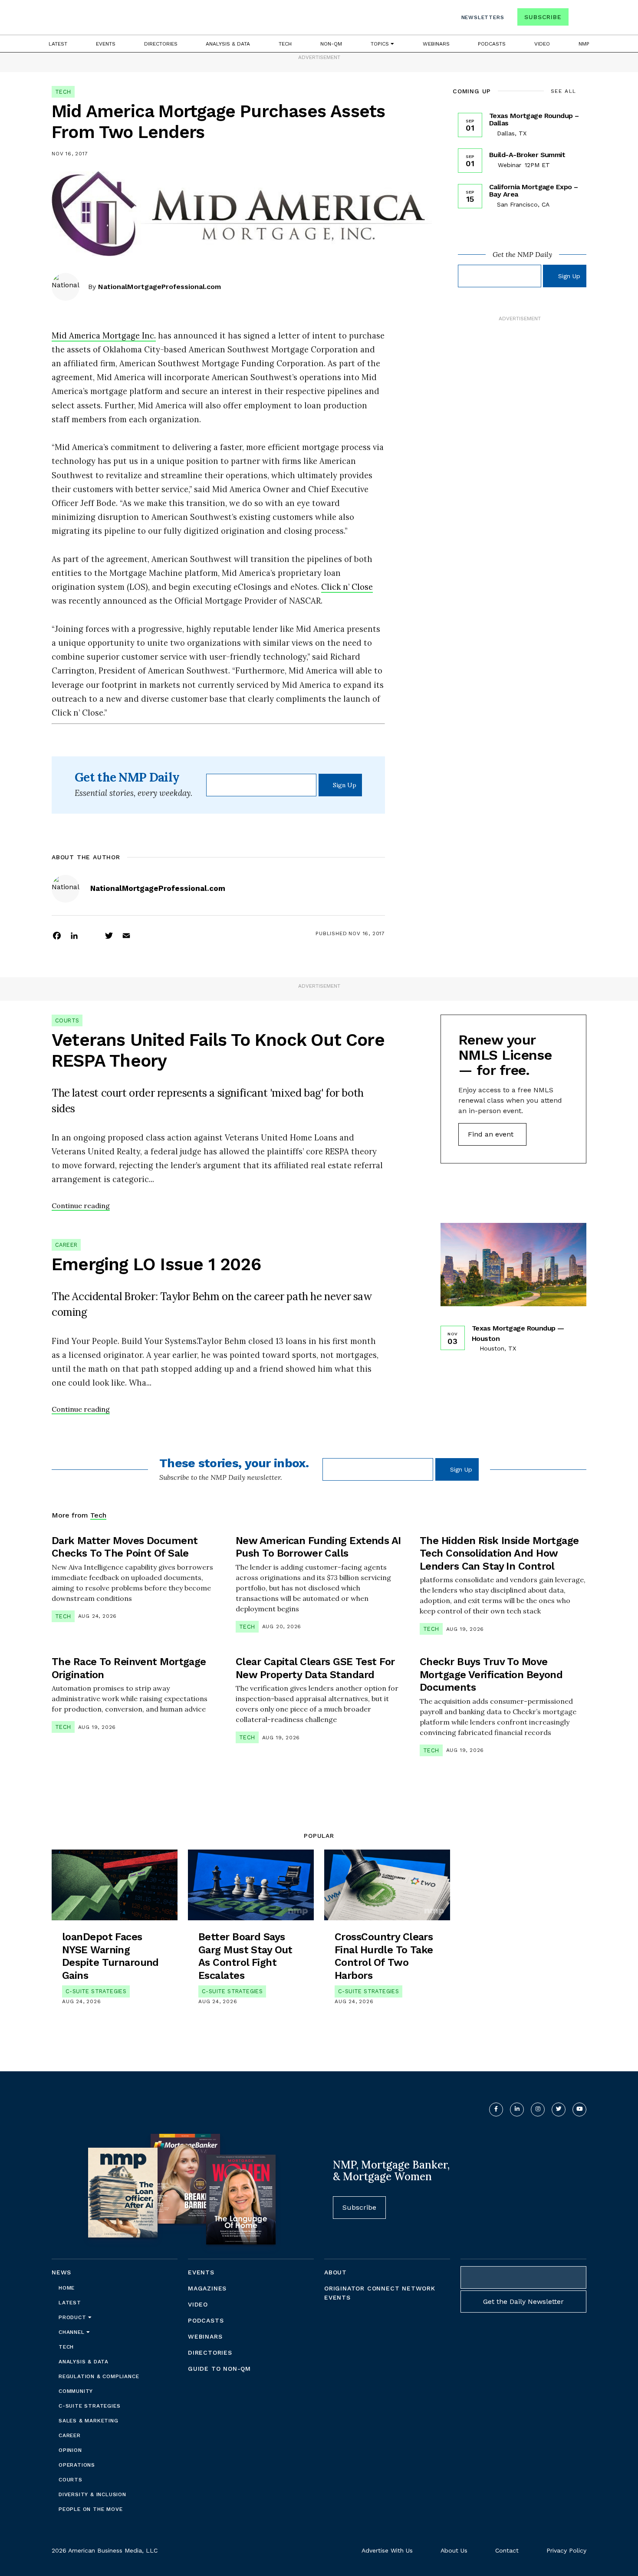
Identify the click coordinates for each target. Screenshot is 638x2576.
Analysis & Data (228, 44)
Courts (67, 1020)
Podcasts (492, 44)
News (61, 2272)
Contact (507, 2550)
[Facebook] (57, 935)
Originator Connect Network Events (380, 2293)
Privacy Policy (566, 2550)
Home (67, 2288)
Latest (58, 44)
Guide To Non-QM (219, 2369)
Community (76, 2391)
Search (579, 19)
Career (66, 1245)
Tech (285, 44)
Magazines (207, 2288)
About (335, 2272)
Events (106, 44)
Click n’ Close (347, 587)
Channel (72, 2332)
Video (542, 44)
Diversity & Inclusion (92, 2494)
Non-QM (331, 44)
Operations (77, 2465)
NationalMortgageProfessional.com (159, 287)
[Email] (126, 935)
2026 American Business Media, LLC (105, 2550)
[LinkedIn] (74, 935)
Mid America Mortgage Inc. (104, 335)
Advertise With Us (387, 2550)
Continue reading (81, 1206)
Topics (381, 44)
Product (73, 2317)
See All (564, 91)
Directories (161, 44)
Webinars (436, 44)
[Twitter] (109, 935)
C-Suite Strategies (96, 1991)
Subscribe (543, 17)
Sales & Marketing (89, 2421)
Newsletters (483, 17)
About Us (454, 2550)
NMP (584, 44)
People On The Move (90, 2509)
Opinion (70, 2450)
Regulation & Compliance (99, 2376)
